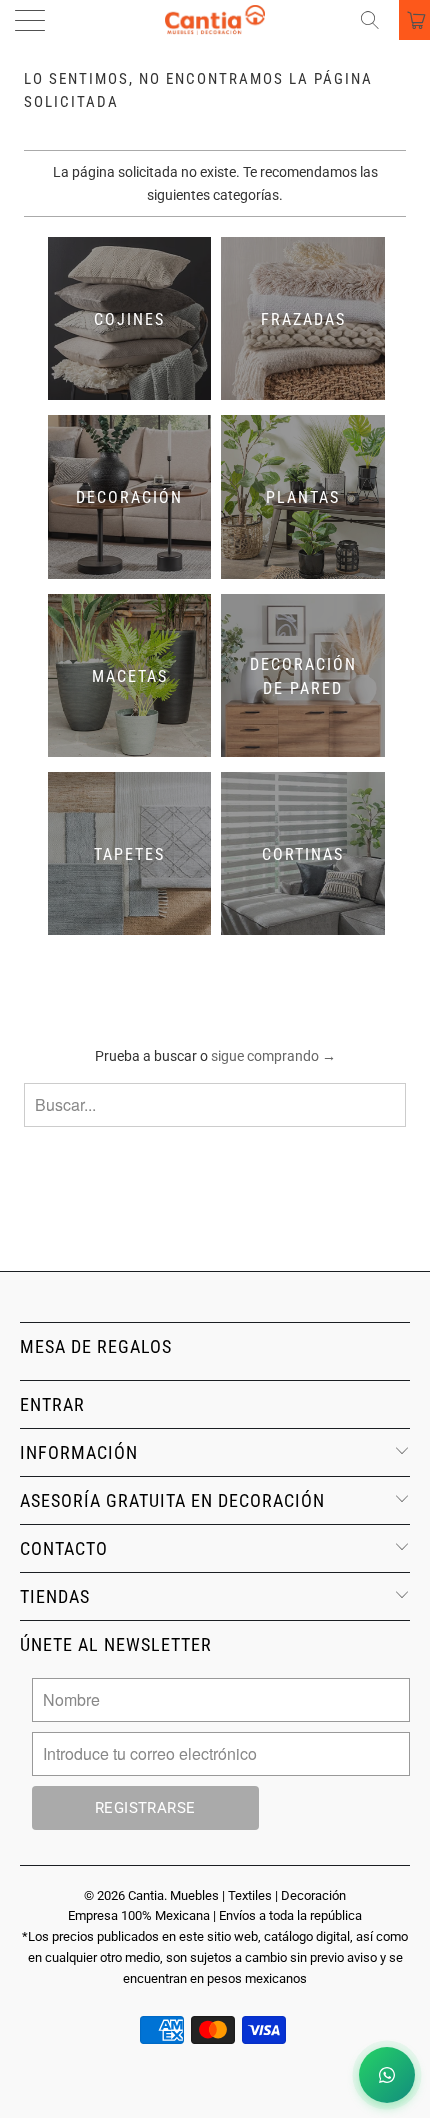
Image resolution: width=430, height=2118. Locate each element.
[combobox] (215, 1105)
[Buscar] (377, 20)
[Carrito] (414, 20)
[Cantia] (215, 20)
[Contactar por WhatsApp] (387, 2075)
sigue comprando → (273, 1056)
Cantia (146, 1895)
